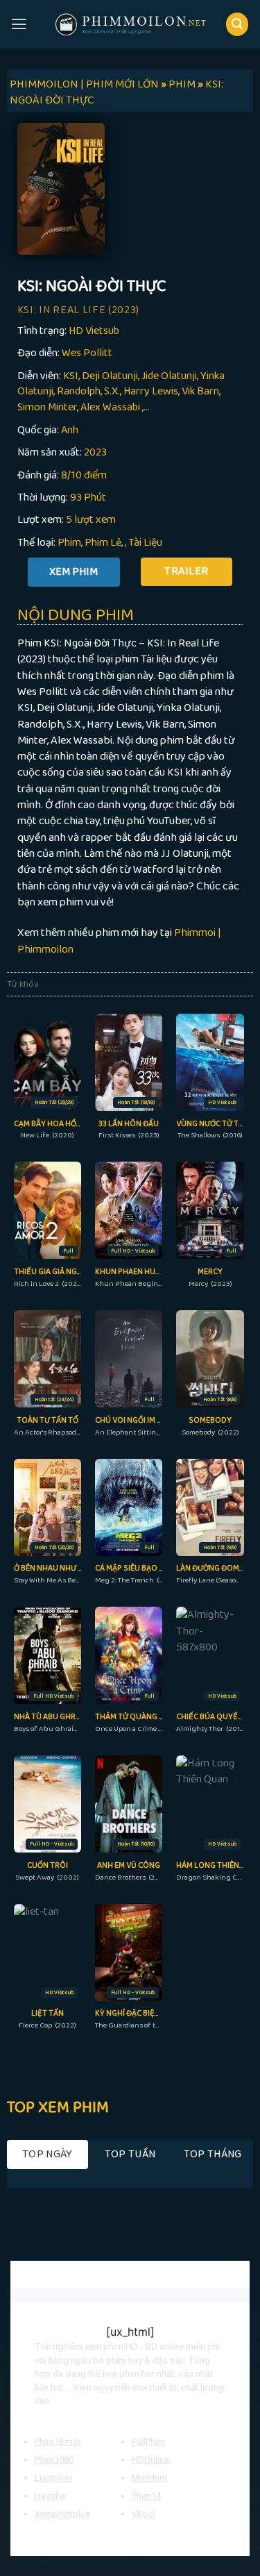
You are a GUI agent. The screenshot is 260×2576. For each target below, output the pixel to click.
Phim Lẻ (103, 543)
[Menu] (19, 24)
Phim (69, 543)
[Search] (237, 24)
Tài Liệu (145, 543)
